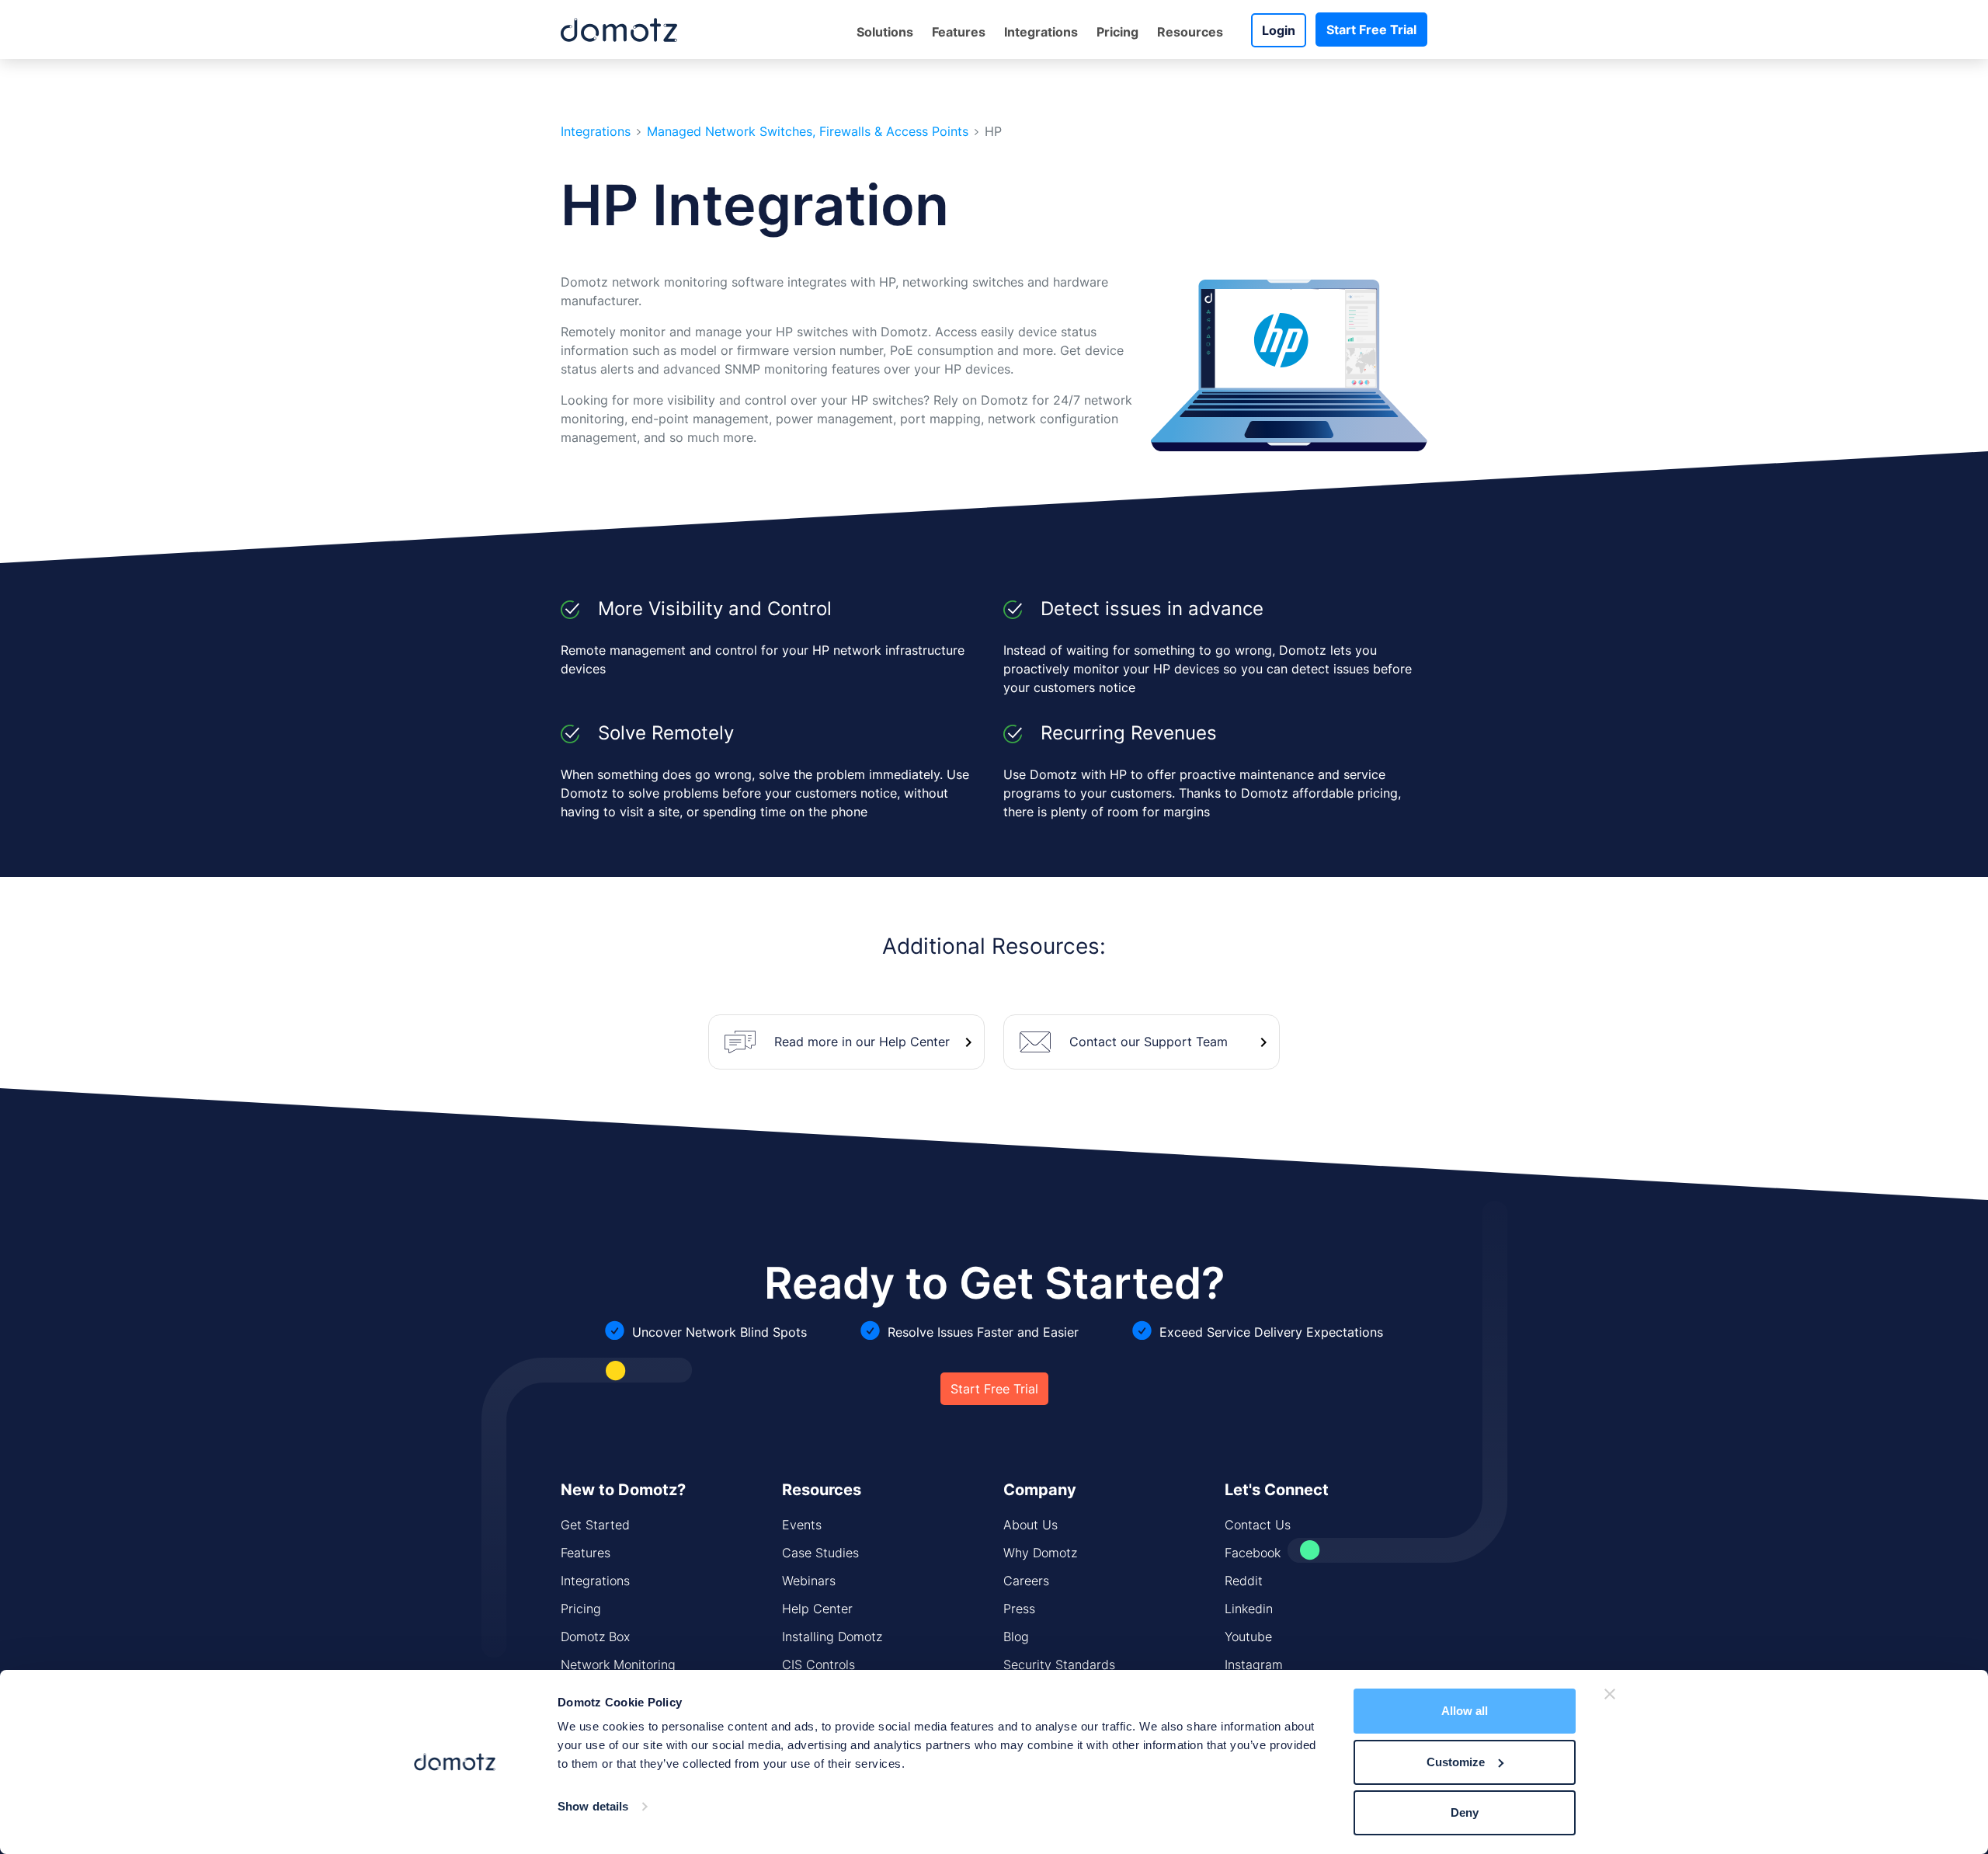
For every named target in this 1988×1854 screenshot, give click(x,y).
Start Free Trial (1371, 30)
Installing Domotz (832, 1637)
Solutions (885, 32)
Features (586, 1553)
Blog (1016, 1637)
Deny (1465, 1812)
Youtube (1248, 1637)
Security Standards (1059, 1664)
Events (802, 1525)
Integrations (1041, 32)
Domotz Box (595, 1637)
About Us (1030, 1525)
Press (1019, 1609)
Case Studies (820, 1553)
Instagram (1254, 1664)
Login (1279, 30)
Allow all (1465, 1711)
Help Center (817, 1609)
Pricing (1117, 32)
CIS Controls (818, 1664)
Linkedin (1249, 1609)
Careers (1026, 1581)
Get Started (595, 1525)
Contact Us (1258, 1525)
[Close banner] (1610, 1694)
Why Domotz (1040, 1553)
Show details (593, 1806)
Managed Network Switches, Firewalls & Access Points (808, 132)
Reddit (1244, 1581)
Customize (1456, 1762)
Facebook (1253, 1553)
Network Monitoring (618, 1664)
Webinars (809, 1581)
